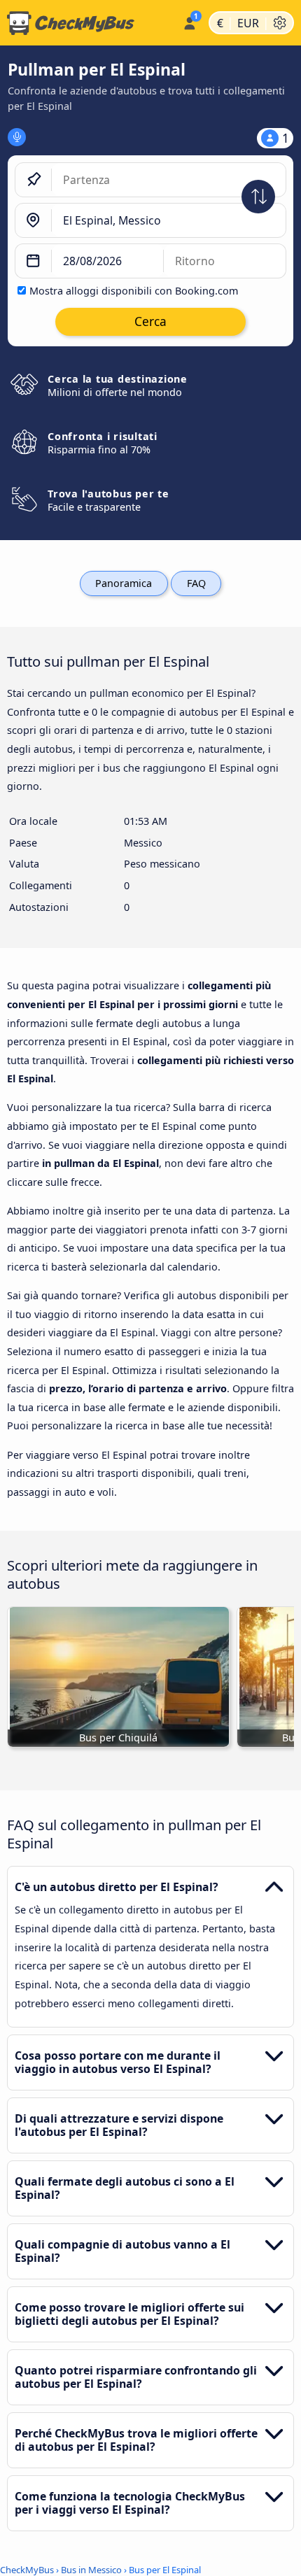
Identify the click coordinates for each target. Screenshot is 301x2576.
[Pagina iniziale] (89, 23)
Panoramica (124, 583)
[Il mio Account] (189, 21)
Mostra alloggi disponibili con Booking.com (134, 291)
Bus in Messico (91, 2570)
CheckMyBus (27, 2570)
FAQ (196, 583)
